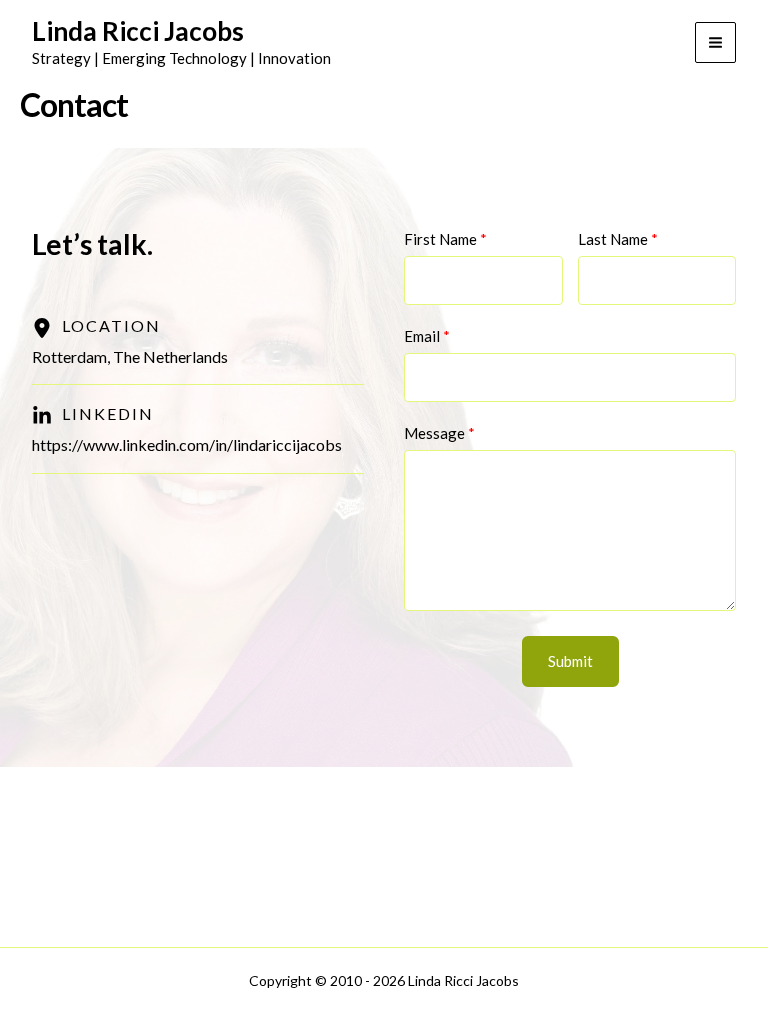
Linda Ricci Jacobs (138, 31)
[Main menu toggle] (715, 42)
